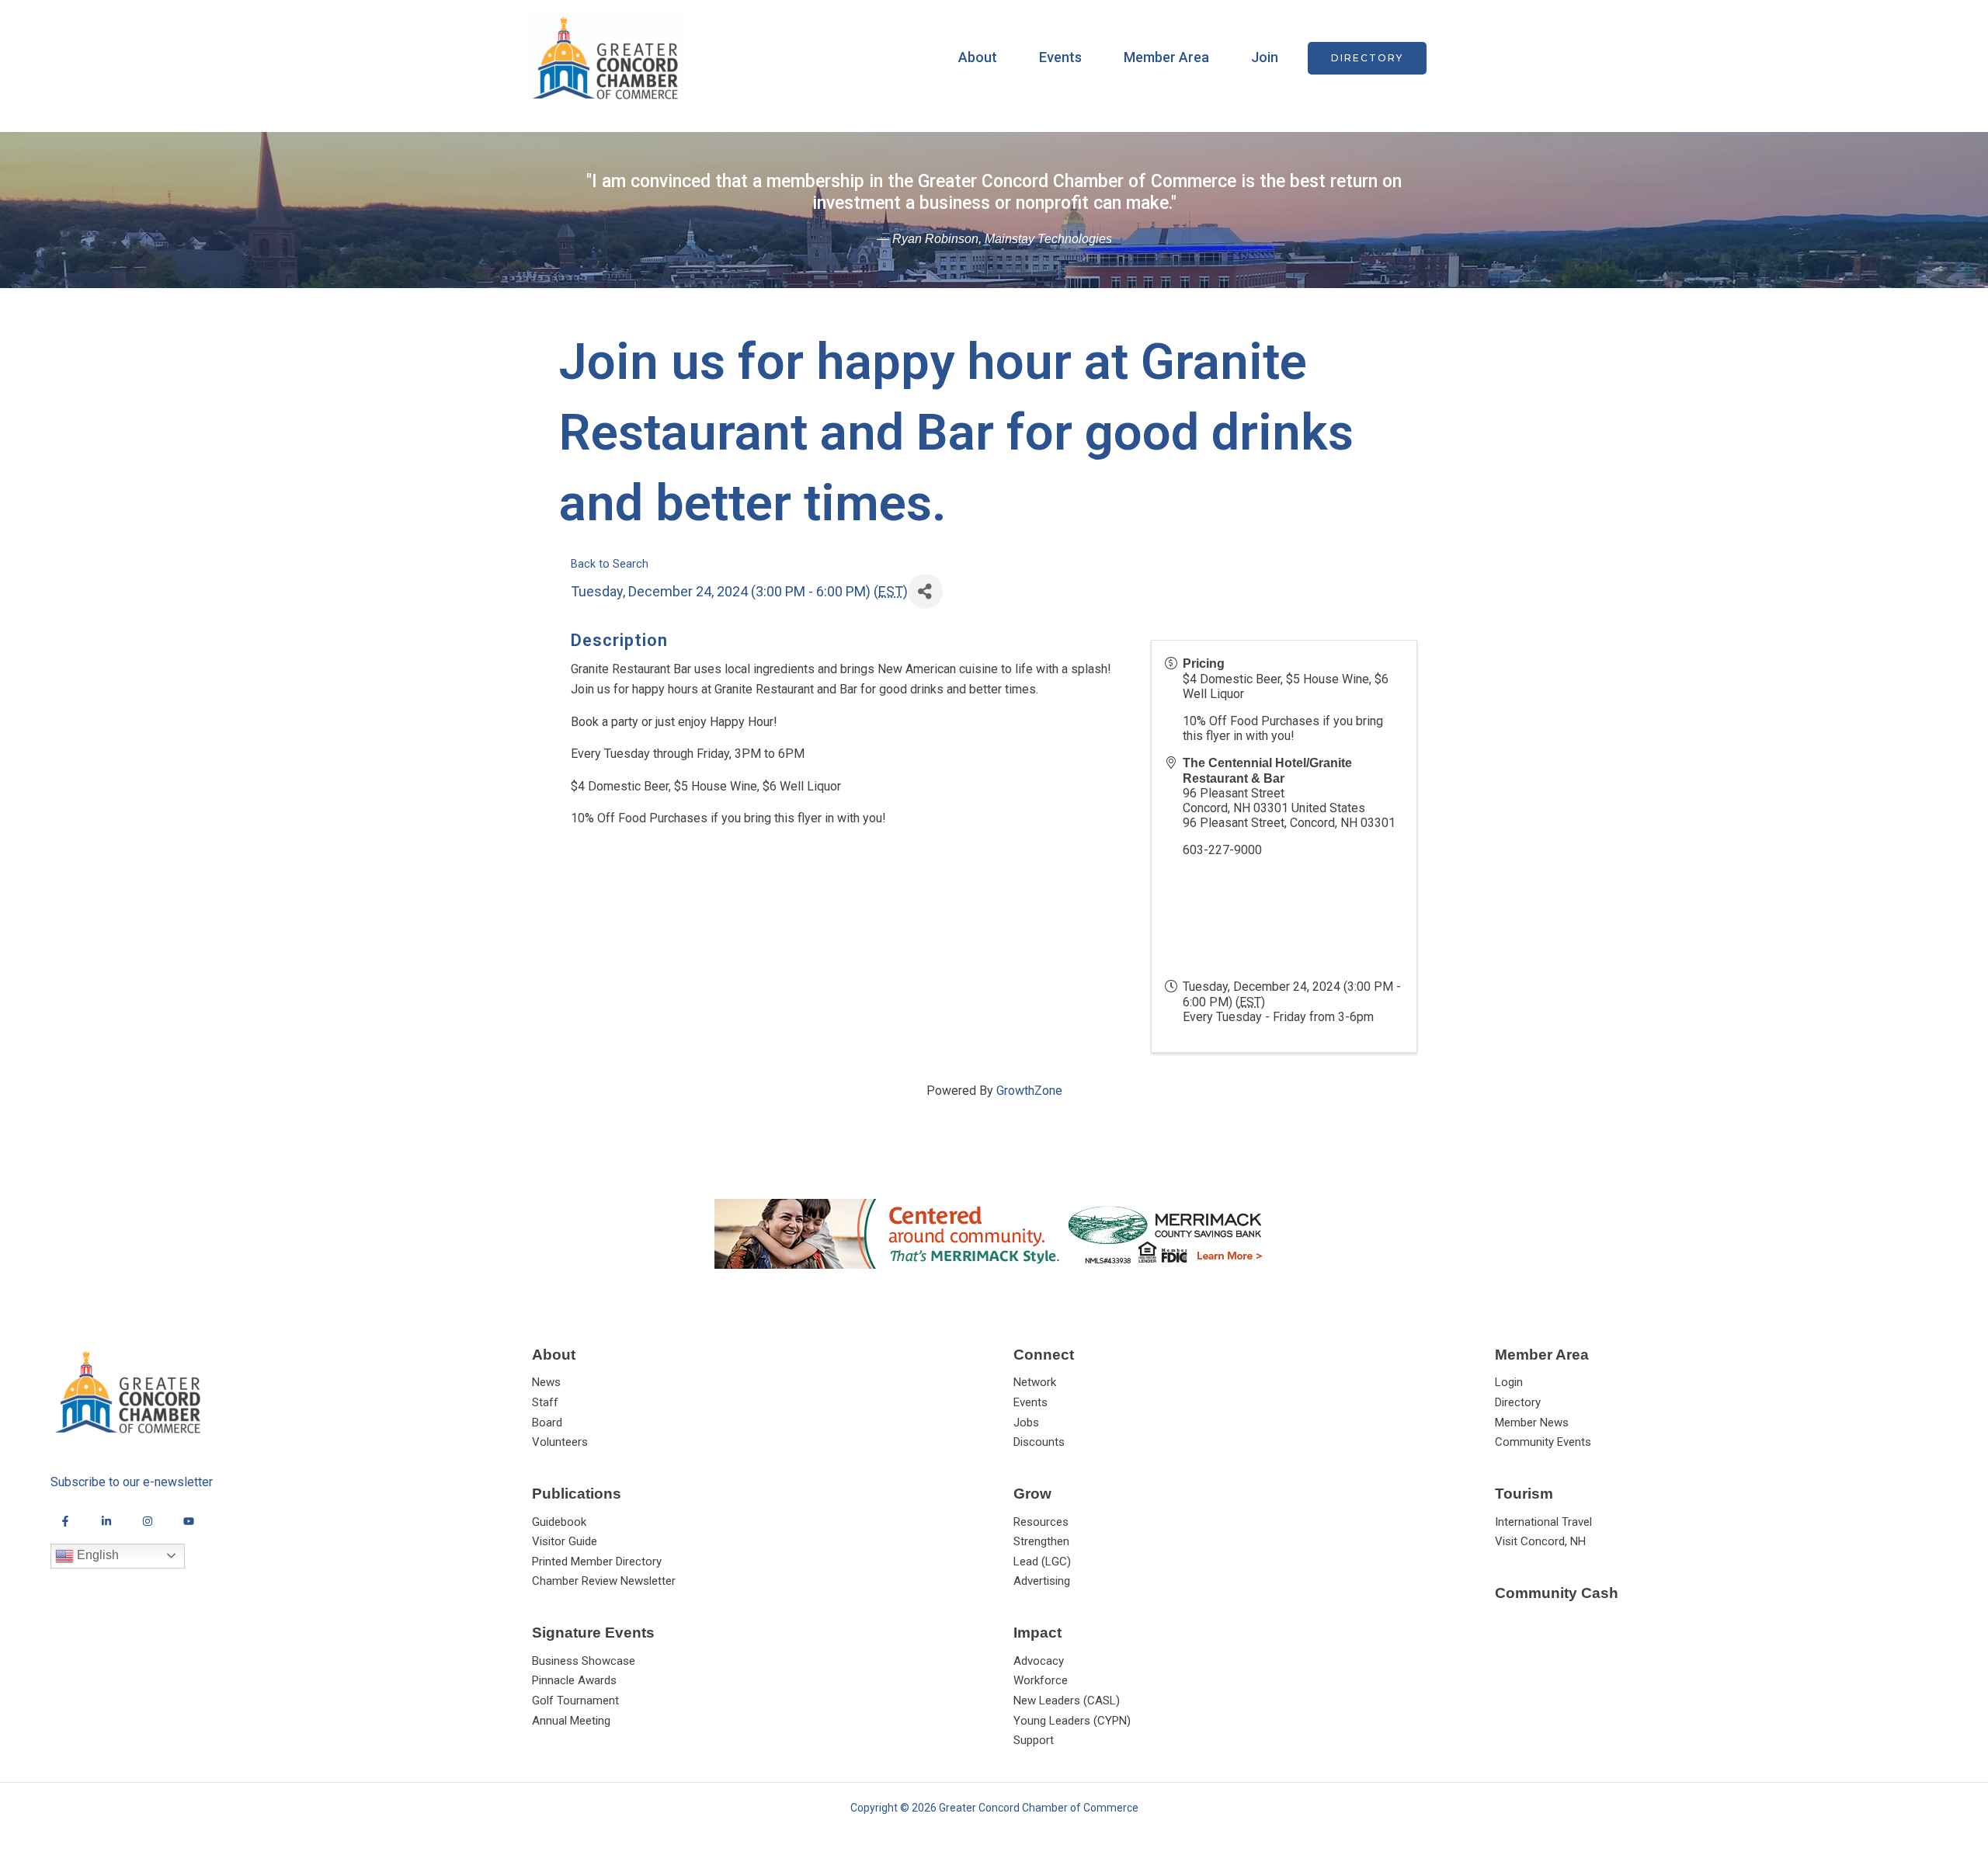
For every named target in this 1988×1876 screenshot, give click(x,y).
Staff (545, 1402)
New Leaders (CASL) (1067, 1701)
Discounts (1039, 1442)
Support (1034, 1740)
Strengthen (1041, 1541)
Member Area (1166, 57)
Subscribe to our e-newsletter (132, 1482)
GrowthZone (1029, 1091)
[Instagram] (148, 1521)
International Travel (1543, 1522)
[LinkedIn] (106, 1521)
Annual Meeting (571, 1721)
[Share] (925, 591)
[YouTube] (189, 1521)
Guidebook (559, 1522)
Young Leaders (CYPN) (1072, 1721)
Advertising (1042, 1581)
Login (1509, 1382)
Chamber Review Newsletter (604, 1581)
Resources (1041, 1522)
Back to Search (610, 564)
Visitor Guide (565, 1541)
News (546, 1382)
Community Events (1543, 1442)
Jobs (1026, 1423)
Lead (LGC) (1042, 1562)
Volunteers (560, 1442)
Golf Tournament (575, 1701)
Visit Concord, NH (1540, 1541)
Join (1265, 57)
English (96, 1555)
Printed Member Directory (597, 1562)
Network (1035, 1382)
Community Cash (1557, 1593)
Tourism (1524, 1494)
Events (1060, 57)
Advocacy (1039, 1661)
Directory (1518, 1402)
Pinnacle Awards (574, 1680)
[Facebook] (65, 1521)
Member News (1532, 1423)
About (978, 57)
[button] (1367, 58)
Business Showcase (584, 1661)
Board (547, 1423)
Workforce (1041, 1680)
